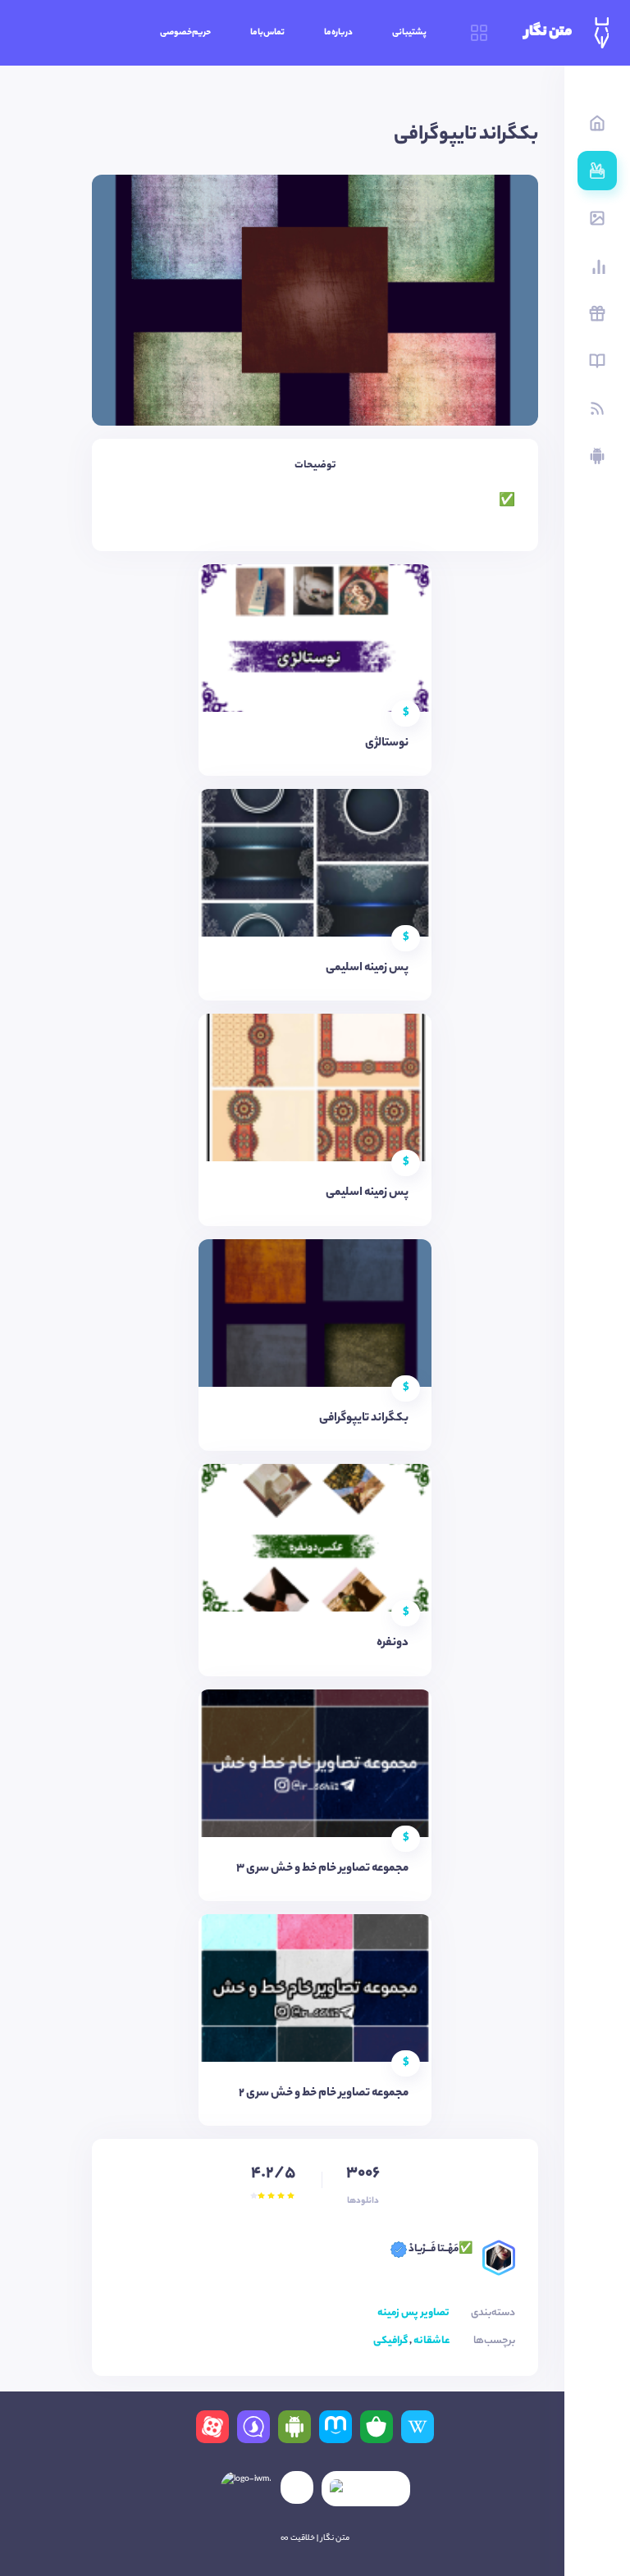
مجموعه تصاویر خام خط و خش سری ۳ (322, 1869)
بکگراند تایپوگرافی (364, 1419)
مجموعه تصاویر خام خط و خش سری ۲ (324, 2094)
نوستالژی (387, 744)
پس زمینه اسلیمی (367, 969)
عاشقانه (431, 2341)
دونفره (393, 1644)
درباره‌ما (338, 33)
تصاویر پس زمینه (413, 2313)
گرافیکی (390, 2341)
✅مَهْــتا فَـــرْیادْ (440, 2249)
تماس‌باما (267, 33)
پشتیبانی (409, 33)
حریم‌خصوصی (185, 33)
